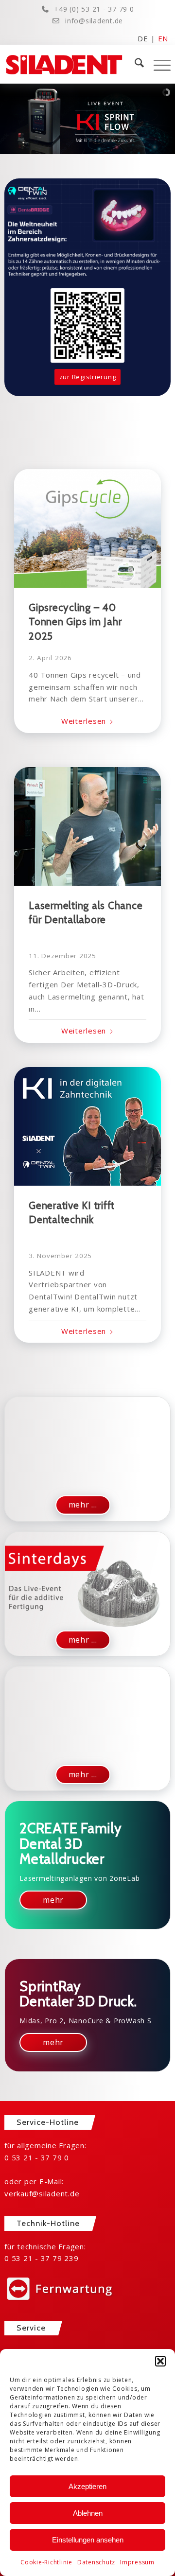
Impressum (137, 2562)
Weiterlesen (84, 721)
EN (163, 38)
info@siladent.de (94, 21)
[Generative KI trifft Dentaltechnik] (87, 1126)
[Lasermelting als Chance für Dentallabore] (87, 826)
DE (143, 38)
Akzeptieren (87, 2486)
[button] (160, 2361)
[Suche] (134, 64)
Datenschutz (96, 2562)
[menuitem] (134, 64)
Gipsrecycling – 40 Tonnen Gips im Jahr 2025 (75, 622)
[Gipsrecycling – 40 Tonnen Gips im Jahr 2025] (87, 528)
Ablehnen (88, 2513)
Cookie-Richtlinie (46, 2562)
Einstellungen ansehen (88, 2540)
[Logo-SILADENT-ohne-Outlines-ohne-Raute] (71, 64)
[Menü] (157, 64)
